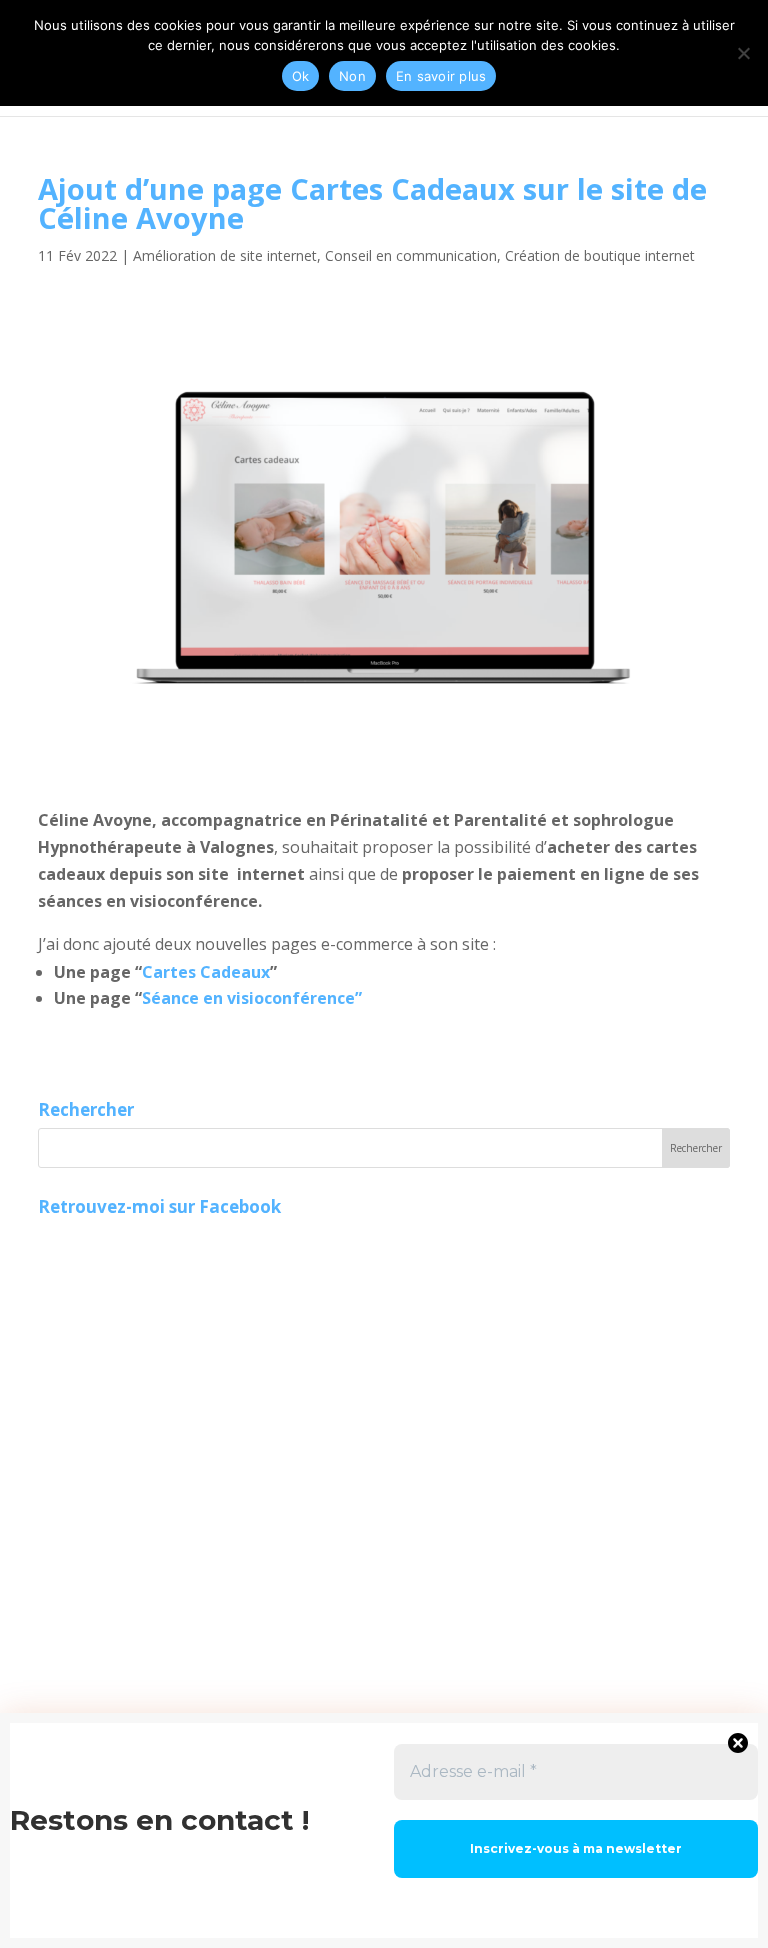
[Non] (743, 53)
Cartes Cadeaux (206, 972)
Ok (301, 76)
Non (352, 76)
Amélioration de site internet (225, 255)
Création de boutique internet (600, 255)
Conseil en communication (411, 255)
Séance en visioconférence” (252, 998)
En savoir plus (441, 76)
